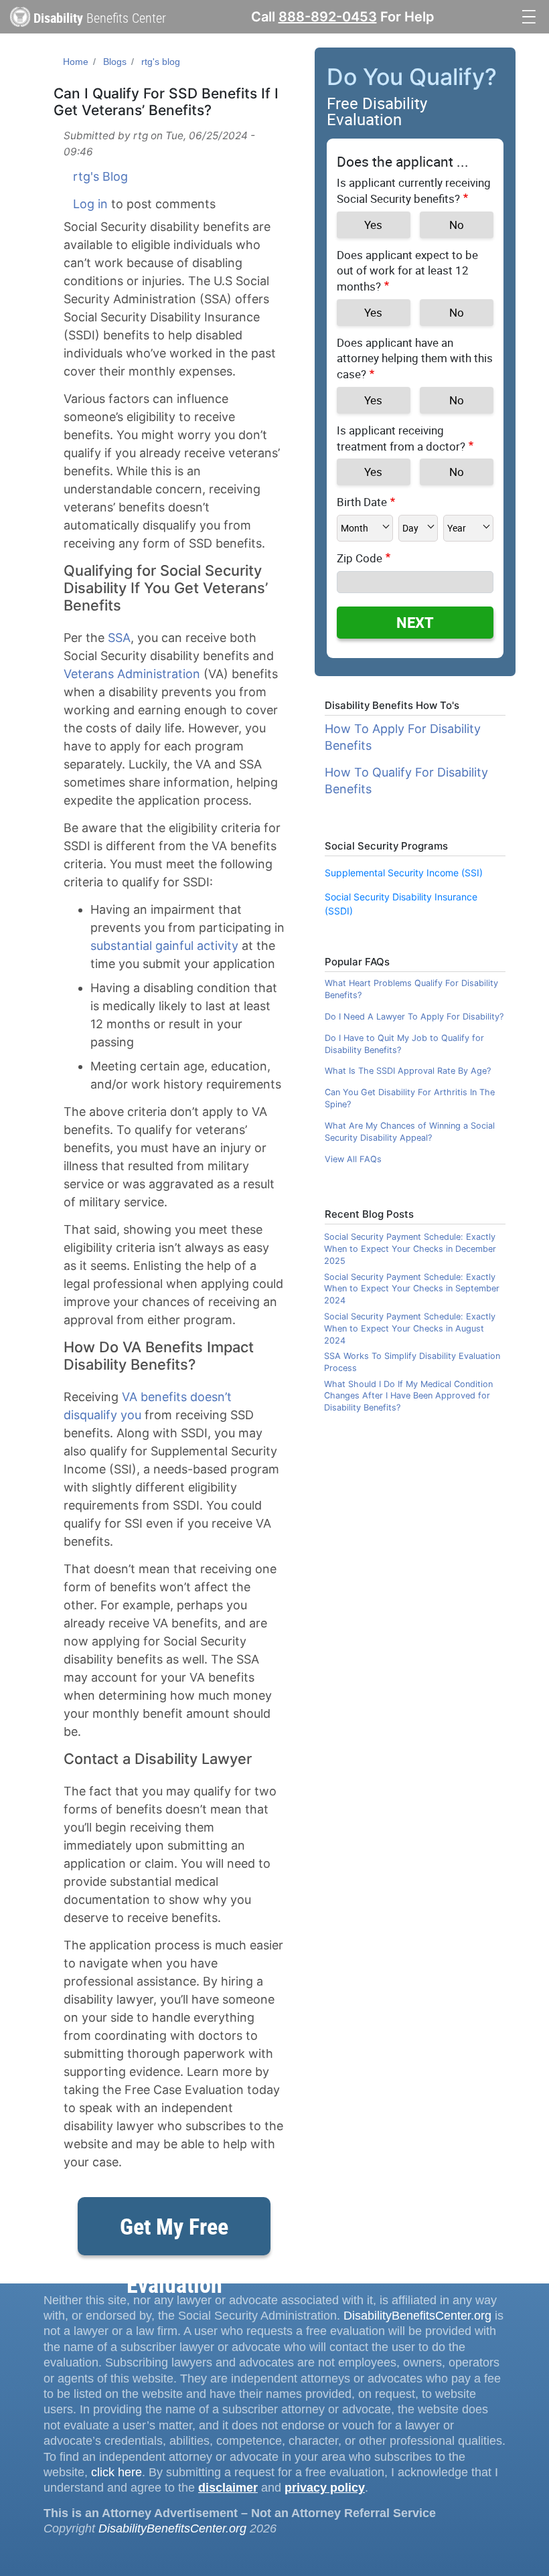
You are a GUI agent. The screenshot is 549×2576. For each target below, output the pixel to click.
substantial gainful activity (164, 946)
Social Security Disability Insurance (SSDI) (401, 904)
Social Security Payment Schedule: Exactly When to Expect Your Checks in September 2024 (412, 1289)
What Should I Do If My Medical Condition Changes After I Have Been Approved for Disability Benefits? (408, 1396)
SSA (119, 638)
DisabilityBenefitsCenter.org (417, 2316)
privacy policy (325, 2488)
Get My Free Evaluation (174, 2233)
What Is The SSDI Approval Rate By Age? (408, 1071)
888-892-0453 (328, 17)
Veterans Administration (132, 674)
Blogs (115, 62)
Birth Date (362, 502)
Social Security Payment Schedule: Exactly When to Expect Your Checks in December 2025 (410, 1249)
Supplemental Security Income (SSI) (404, 873)
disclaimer (228, 2488)
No (457, 225)
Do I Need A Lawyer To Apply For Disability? (414, 1017)
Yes (373, 225)
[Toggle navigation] (529, 15)
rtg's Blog (100, 176)
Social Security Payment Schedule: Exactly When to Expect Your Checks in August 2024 (410, 1329)
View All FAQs (353, 1159)
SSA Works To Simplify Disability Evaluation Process (412, 1362)
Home (76, 62)
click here (116, 2472)
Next (415, 622)
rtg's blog (161, 62)
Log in (90, 204)
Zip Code (360, 558)
